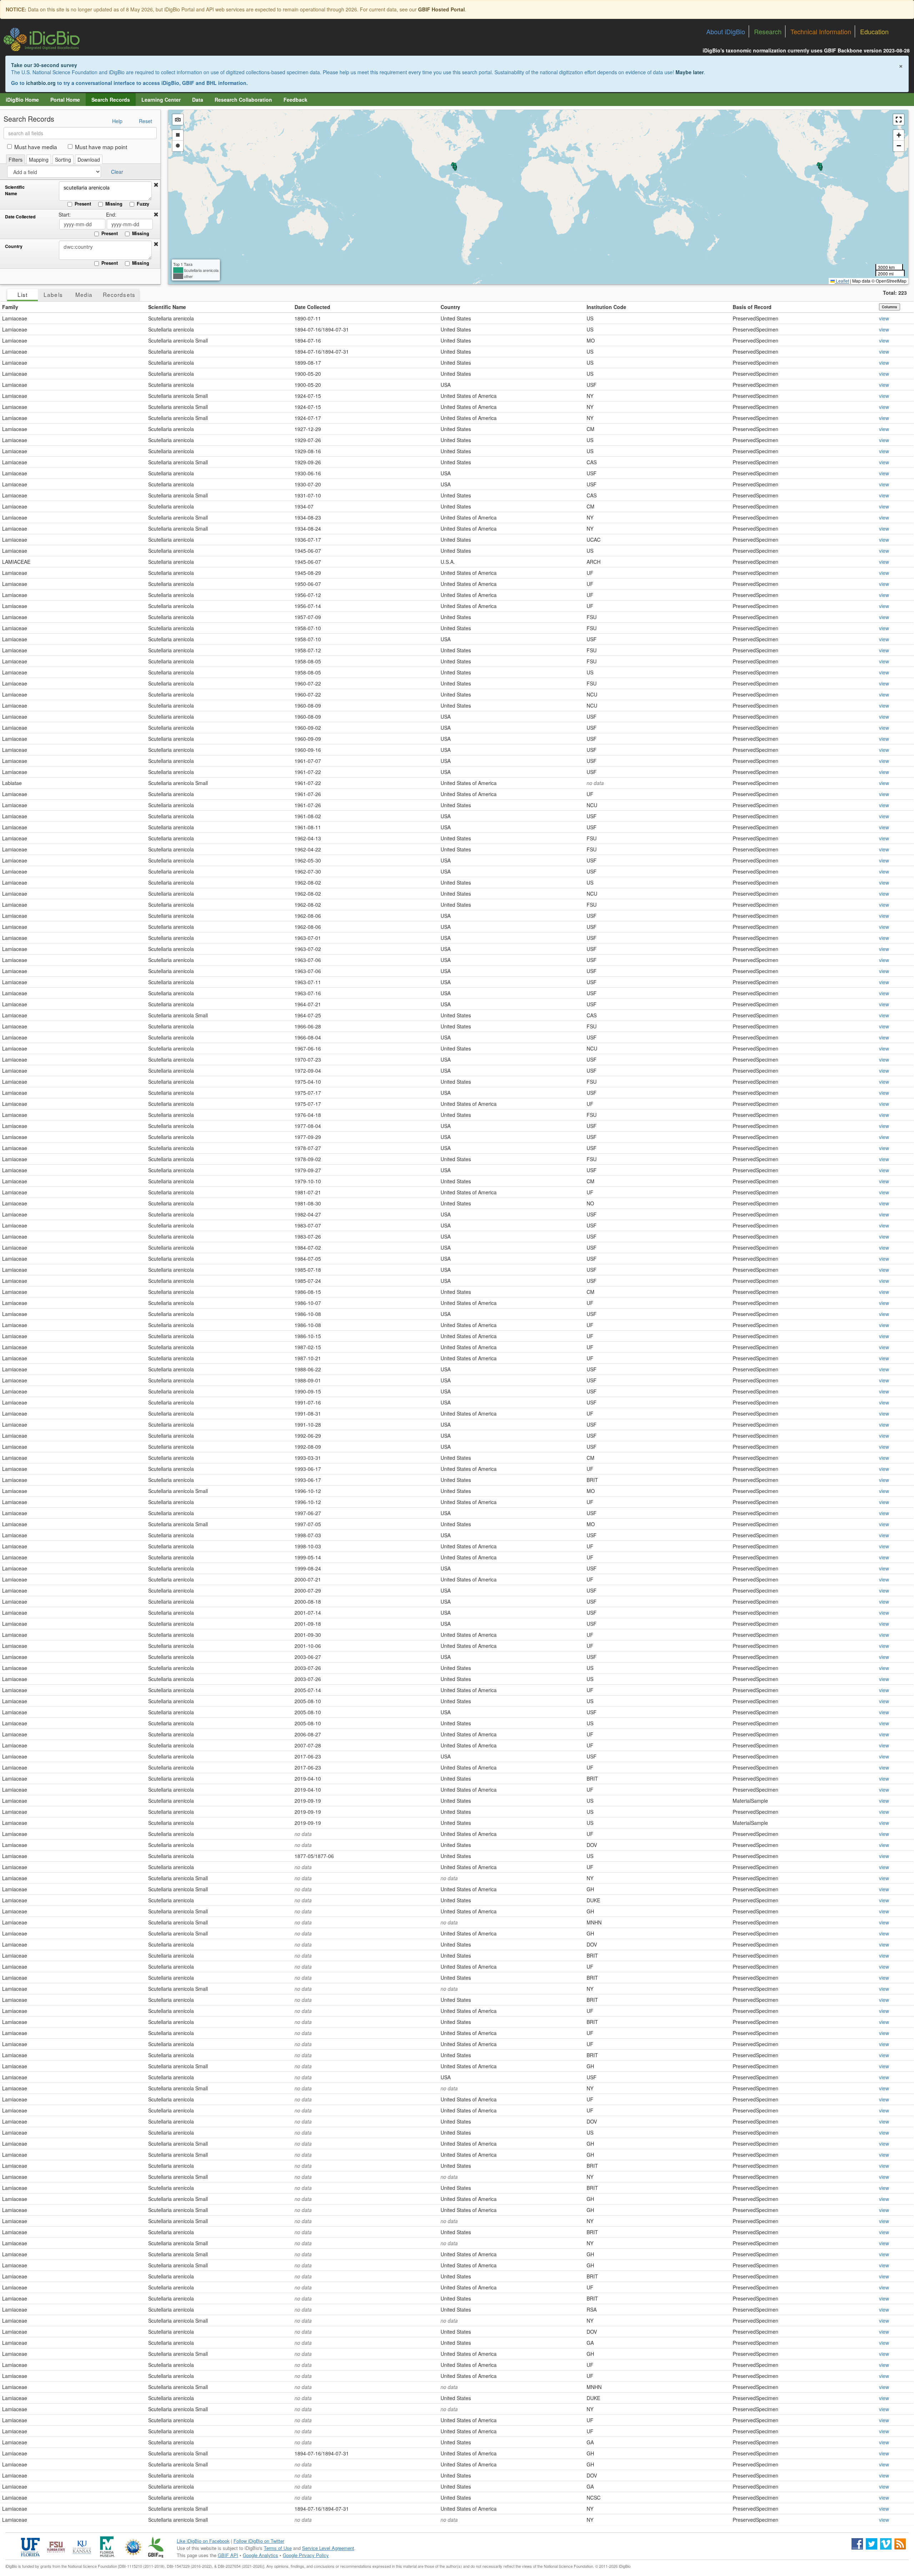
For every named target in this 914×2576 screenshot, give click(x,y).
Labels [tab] (53, 294)
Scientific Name (15, 190)
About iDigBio (726, 31)
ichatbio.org (41, 83)
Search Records (111, 100)
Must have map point (101, 147)
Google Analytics (260, 2555)
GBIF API (228, 2555)
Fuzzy (143, 204)
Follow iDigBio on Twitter (259, 2541)
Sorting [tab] (63, 160)
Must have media (36, 147)
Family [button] (10, 307)
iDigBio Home (22, 100)
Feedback (295, 100)
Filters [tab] (16, 160)
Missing (114, 204)
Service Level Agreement (328, 2548)
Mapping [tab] (39, 160)
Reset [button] (145, 121)
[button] (156, 185)
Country (14, 246)
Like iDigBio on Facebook (203, 2541)
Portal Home (65, 100)
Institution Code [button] (606, 307)
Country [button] (450, 307)
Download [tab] (89, 160)
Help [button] (117, 121)
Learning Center (161, 100)
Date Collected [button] (312, 307)
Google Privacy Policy (306, 2555)
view (884, 318)
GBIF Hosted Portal (441, 9)
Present (83, 204)
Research (768, 31)
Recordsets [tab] (119, 294)
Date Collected (20, 217)
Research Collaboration (243, 100)
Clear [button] (117, 172)
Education (874, 31)
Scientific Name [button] (167, 307)
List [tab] (22, 294)
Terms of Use (278, 2548)
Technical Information (821, 31)
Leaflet (842, 281)
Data (198, 100)
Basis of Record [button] (752, 307)
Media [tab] (84, 294)
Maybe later (690, 72)
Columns (890, 307)
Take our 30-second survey (44, 65)
